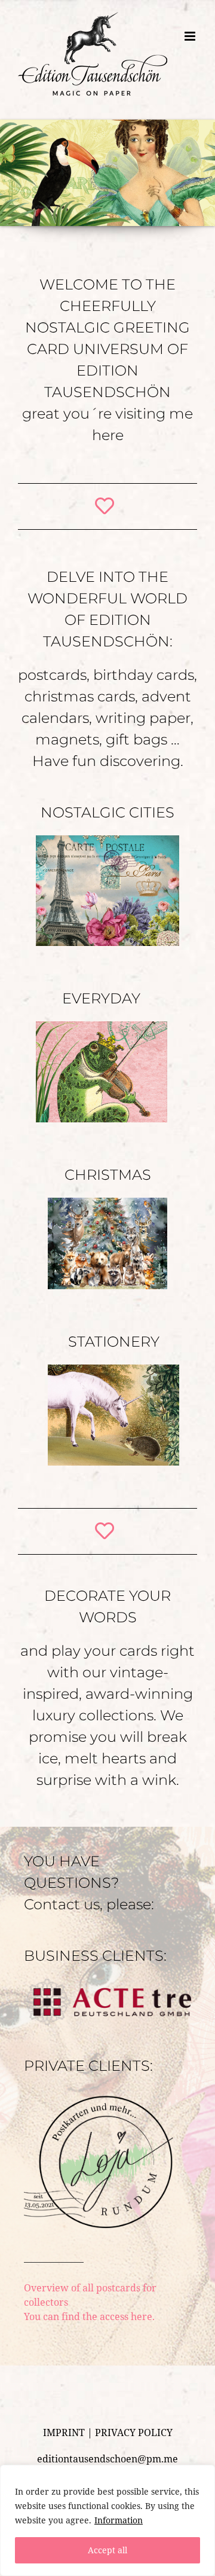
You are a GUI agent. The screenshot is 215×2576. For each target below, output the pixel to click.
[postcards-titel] (107, 840)
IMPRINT (64, 2432)
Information (119, 2520)
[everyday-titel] (102, 1026)
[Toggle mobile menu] (191, 102)
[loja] (99, 2093)
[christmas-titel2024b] (107, 1202)
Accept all (107, 2550)
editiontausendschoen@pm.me (107, 2459)
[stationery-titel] (113, 1369)
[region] (107, 2520)
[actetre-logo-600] (107, 1983)
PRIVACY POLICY (134, 2432)
